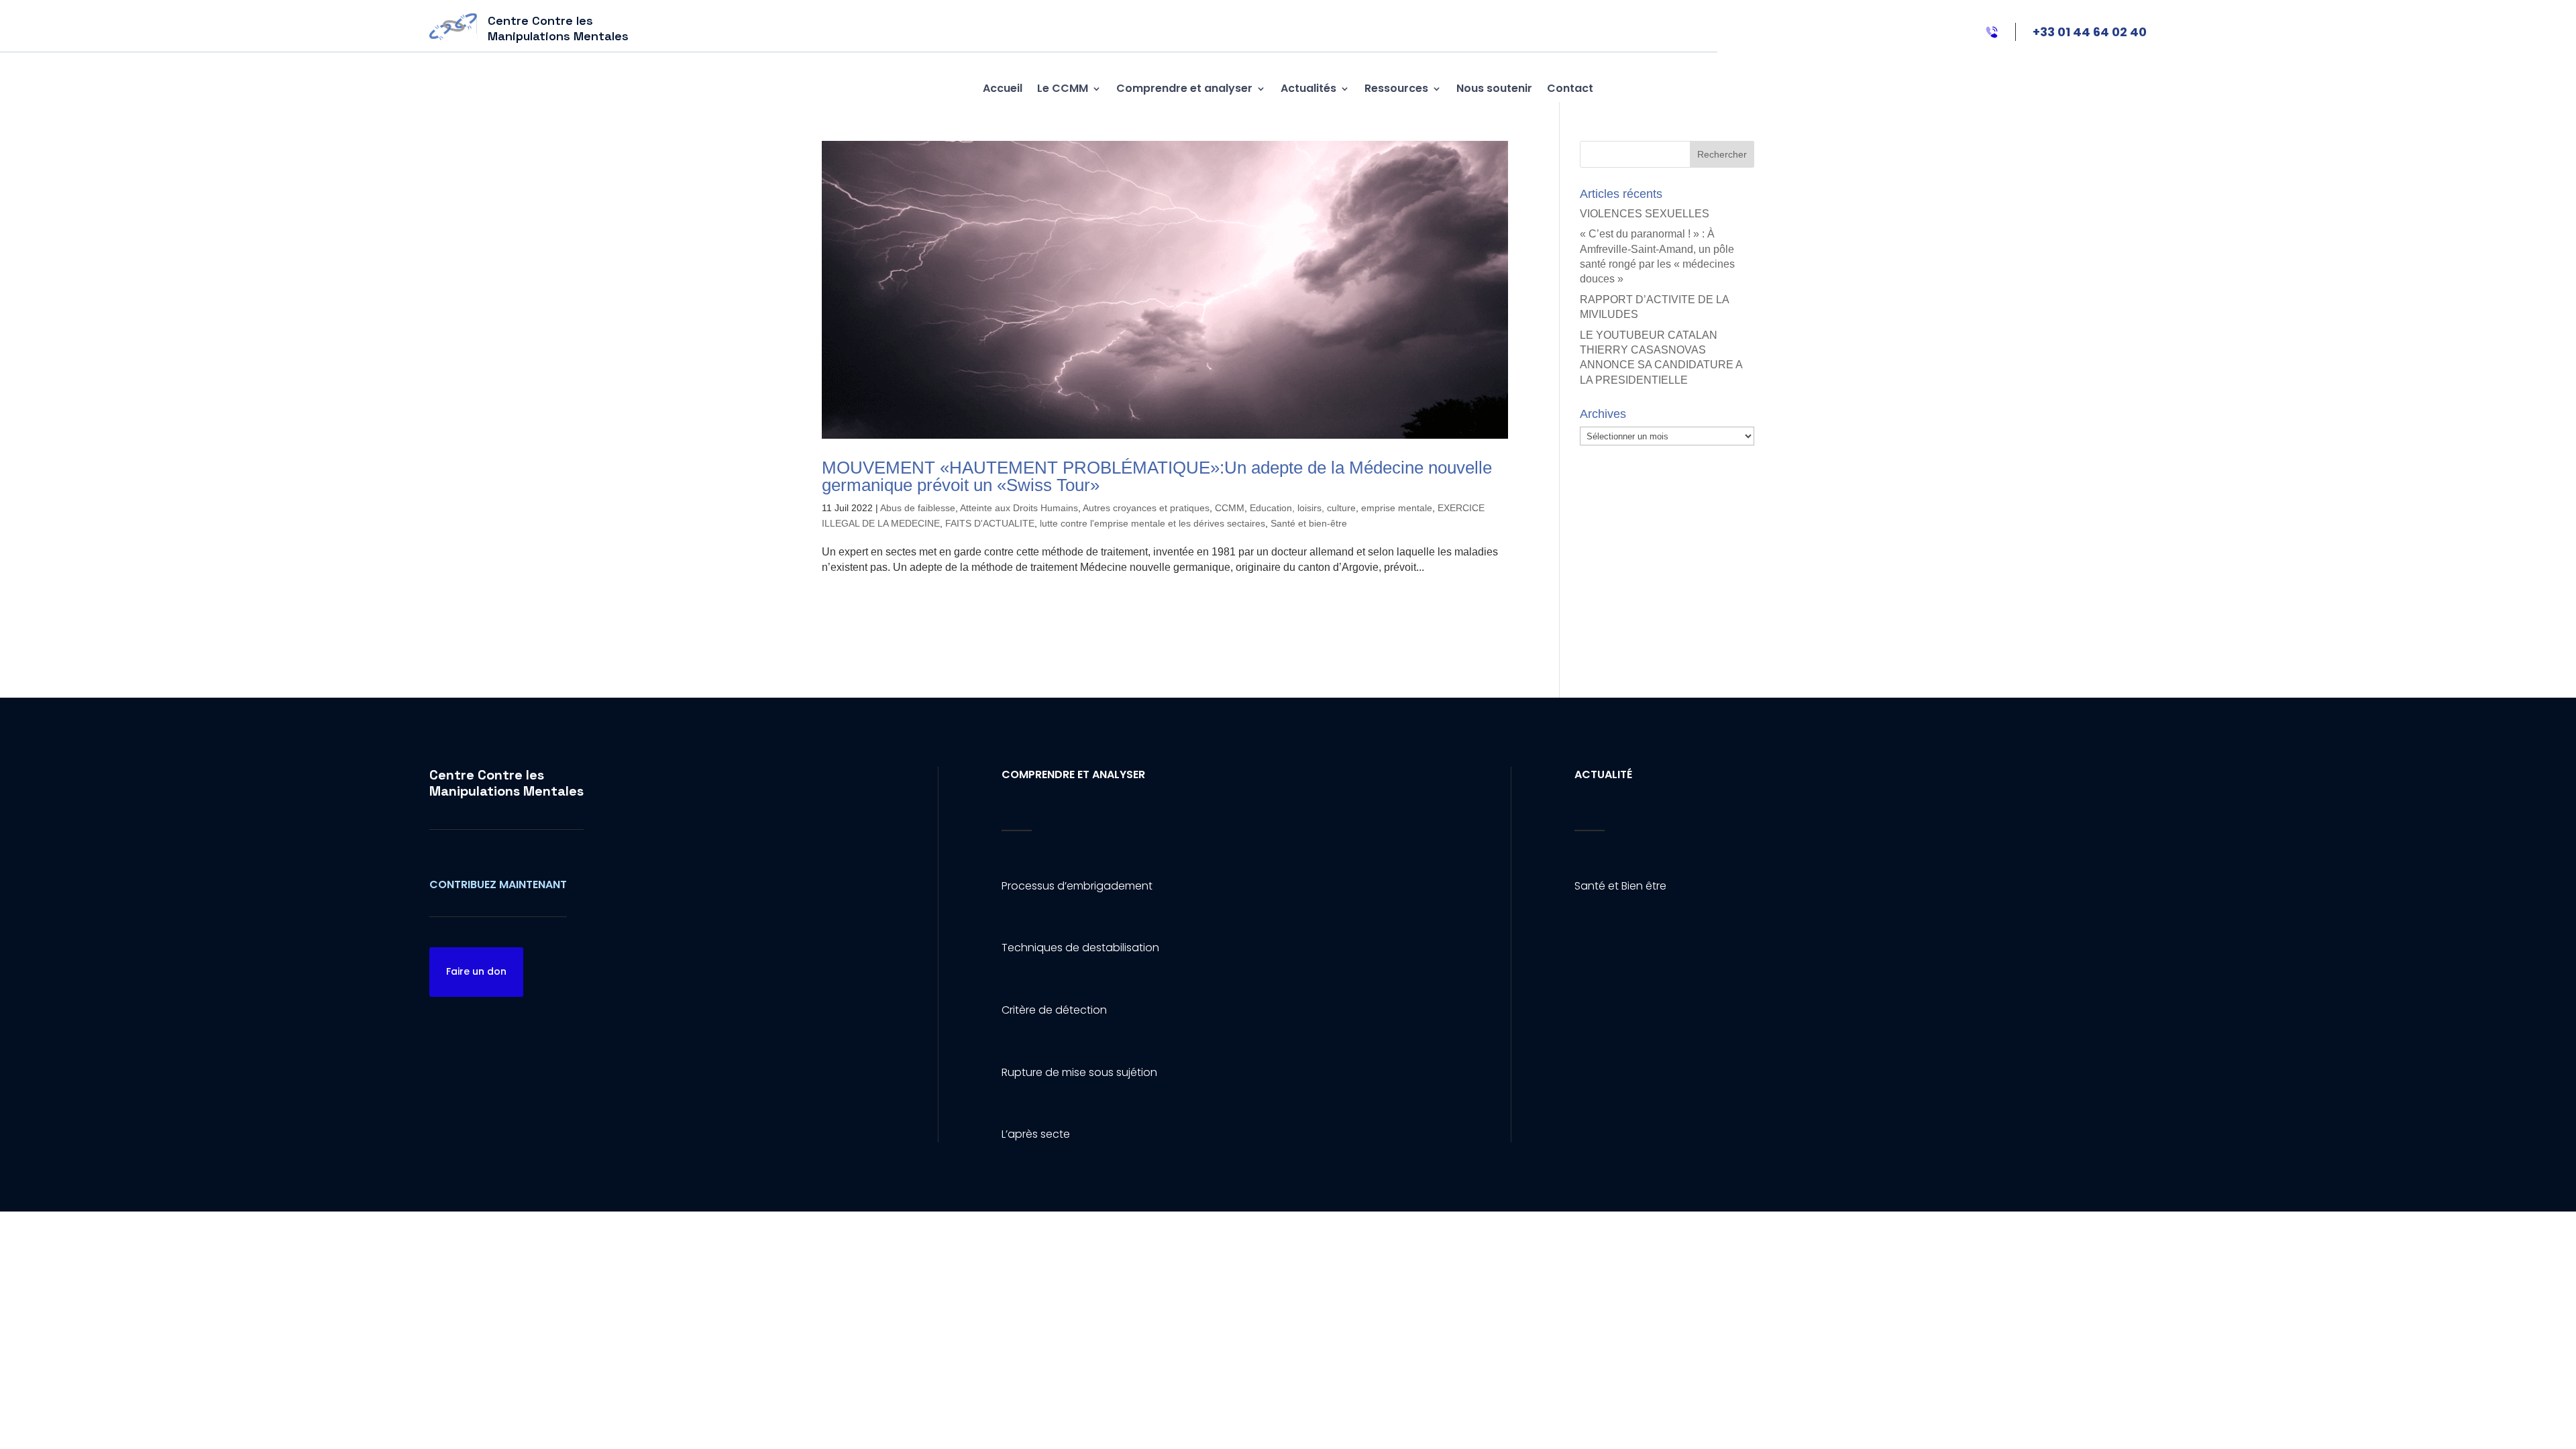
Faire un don (476, 971)
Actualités (1308, 88)
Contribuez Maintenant (498, 884)
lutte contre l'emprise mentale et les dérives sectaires (1152, 523)
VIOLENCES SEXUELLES (1645, 214)
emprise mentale (1397, 508)
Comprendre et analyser (1184, 88)
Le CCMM (1063, 88)
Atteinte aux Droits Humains (1019, 508)
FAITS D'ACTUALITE (990, 523)
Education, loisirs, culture (1303, 508)
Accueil (1003, 88)
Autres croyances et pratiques (1146, 508)
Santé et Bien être (1620, 886)
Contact (1570, 88)
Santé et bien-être (1309, 523)
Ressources (1396, 88)
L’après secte (1036, 1134)
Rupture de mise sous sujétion (1079, 1072)
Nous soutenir (1494, 88)
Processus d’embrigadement (1077, 886)
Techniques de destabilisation (1080, 948)
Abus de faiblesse (918, 508)
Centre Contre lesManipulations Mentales (506, 783)
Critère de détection (1054, 1010)
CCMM (1230, 508)
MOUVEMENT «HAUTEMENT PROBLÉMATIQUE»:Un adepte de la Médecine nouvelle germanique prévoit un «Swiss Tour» (1157, 476)
